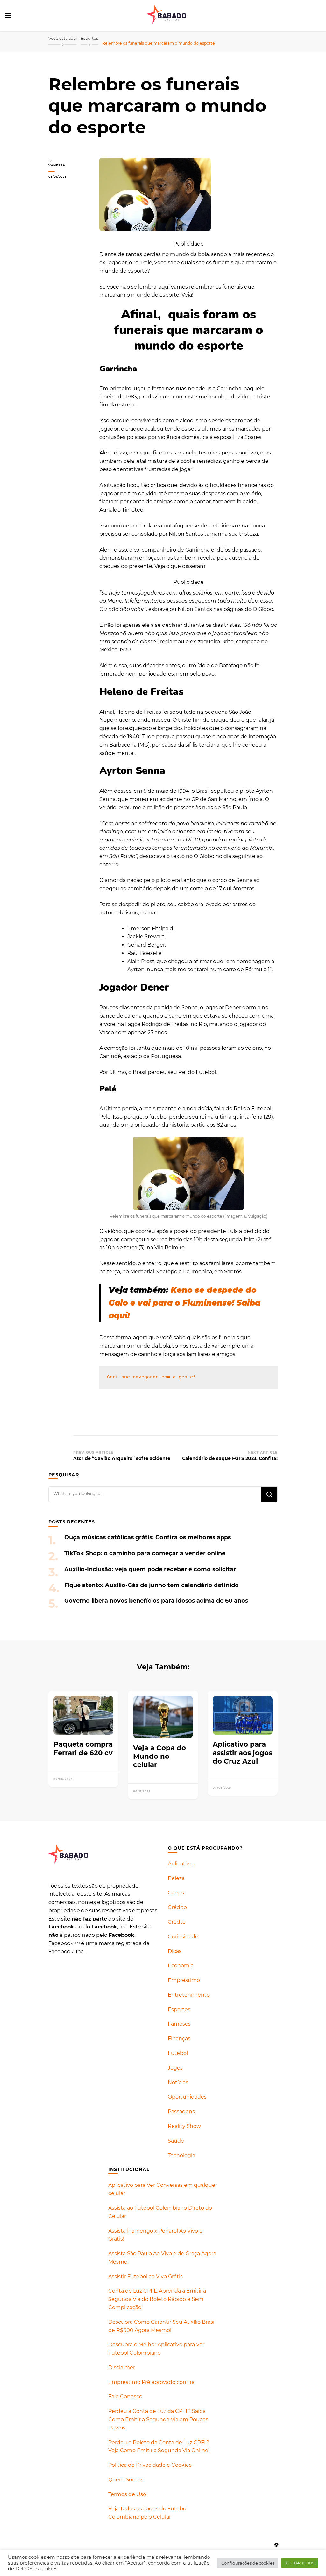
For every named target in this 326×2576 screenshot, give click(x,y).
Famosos (179, 2024)
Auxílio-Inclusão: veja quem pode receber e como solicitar (150, 1569)
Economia (181, 1966)
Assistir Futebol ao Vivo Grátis (145, 2276)
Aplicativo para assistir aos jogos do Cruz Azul (242, 1753)
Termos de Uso (127, 2494)
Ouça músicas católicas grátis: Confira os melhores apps (148, 1537)
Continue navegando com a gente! (151, 1377)
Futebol (178, 2053)
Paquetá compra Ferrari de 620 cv (83, 1748)
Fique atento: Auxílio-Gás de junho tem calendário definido (152, 1585)
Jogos (175, 2068)
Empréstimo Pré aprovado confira (151, 2382)
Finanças (179, 2039)
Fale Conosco (125, 2397)
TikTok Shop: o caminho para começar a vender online (145, 1553)
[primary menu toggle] (8, 16)
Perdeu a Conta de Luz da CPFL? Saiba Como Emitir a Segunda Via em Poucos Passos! (158, 2419)
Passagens (181, 2111)
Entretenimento (189, 1995)
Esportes (179, 2010)
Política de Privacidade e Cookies (150, 2465)
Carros (176, 1893)
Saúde (176, 2141)
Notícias (178, 2082)
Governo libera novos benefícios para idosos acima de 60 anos (156, 1601)
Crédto (177, 1922)
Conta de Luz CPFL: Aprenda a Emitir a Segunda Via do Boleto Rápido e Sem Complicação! (157, 2299)
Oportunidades (187, 2097)
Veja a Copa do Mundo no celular (159, 1756)
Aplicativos (181, 1864)
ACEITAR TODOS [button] (300, 2563)
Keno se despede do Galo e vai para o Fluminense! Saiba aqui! (184, 1303)
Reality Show (184, 2126)
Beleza (176, 1878)
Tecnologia (181, 2155)
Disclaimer (122, 2368)
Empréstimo (184, 1980)
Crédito (177, 1907)
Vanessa (57, 165)
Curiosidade (183, 1937)
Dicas (175, 1951)
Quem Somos (126, 2480)
